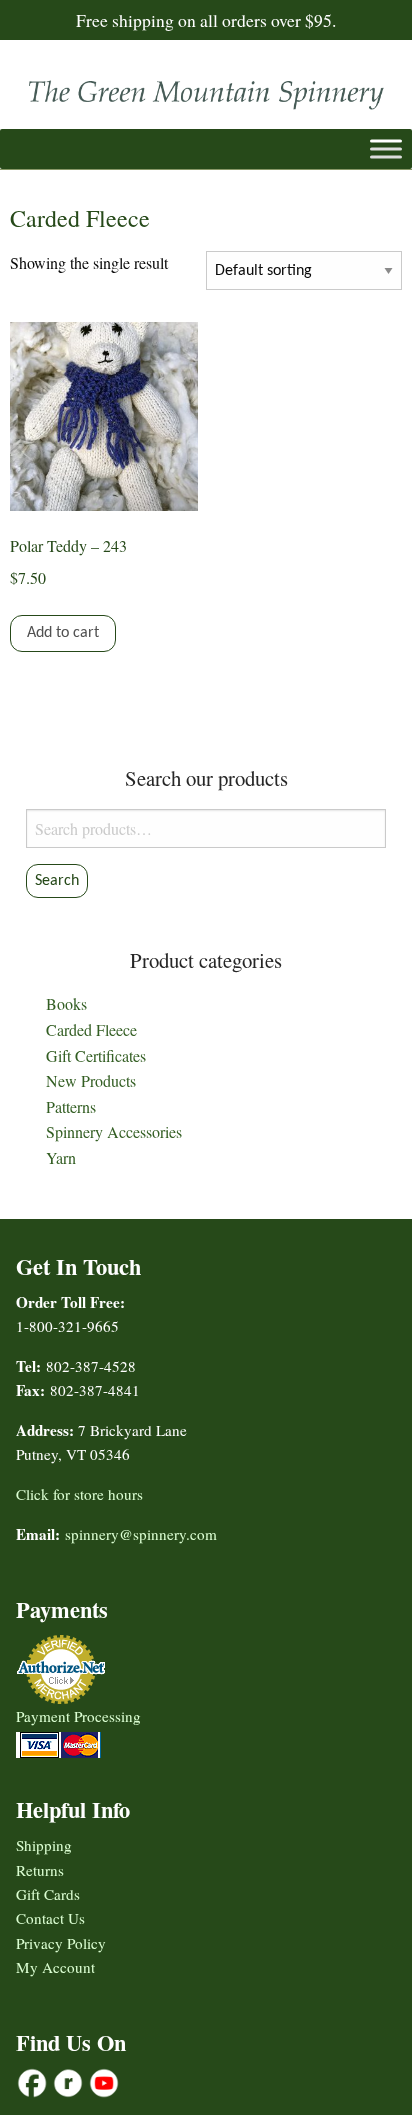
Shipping (44, 1845)
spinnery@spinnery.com (141, 1534)
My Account (55, 1967)
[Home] (206, 89)
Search (57, 881)
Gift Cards (48, 1894)
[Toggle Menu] (386, 148)
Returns (40, 1870)
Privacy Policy (61, 1943)
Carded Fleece (91, 1029)
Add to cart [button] (63, 633)
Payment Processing (78, 1716)
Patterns (71, 1106)
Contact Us (50, 1918)
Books (66, 1003)
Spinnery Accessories (114, 1131)
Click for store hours (79, 1494)
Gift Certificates (96, 1055)
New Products (91, 1080)
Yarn (61, 1157)
